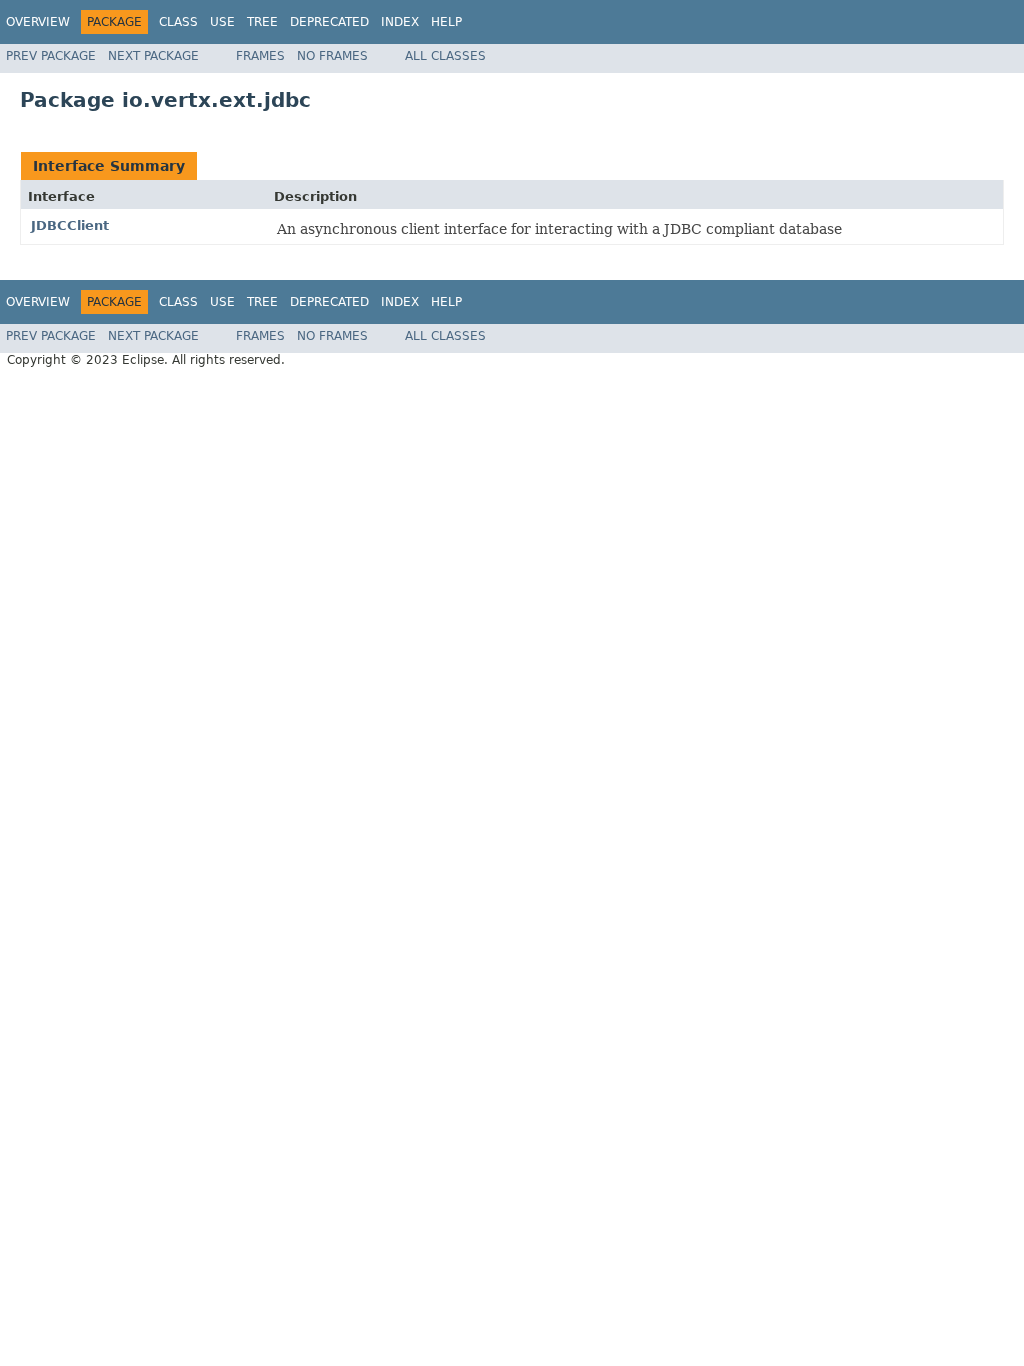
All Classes (445, 56)
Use (222, 22)
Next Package (153, 56)
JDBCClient (70, 225)
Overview (38, 22)
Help (446, 22)
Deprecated (329, 22)
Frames (260, 56)
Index (400, 22)
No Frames (332, 56)
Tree (262, 22)
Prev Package (51, 56)
